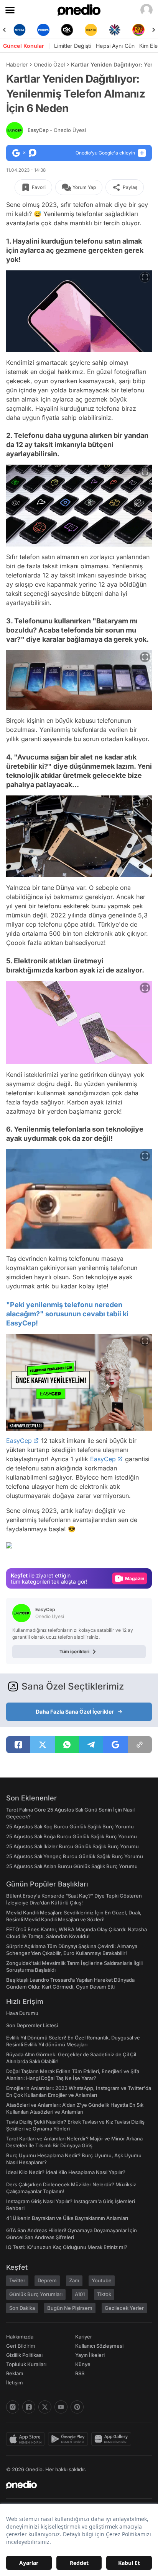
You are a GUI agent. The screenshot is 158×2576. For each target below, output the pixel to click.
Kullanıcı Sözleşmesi (99, 2346)
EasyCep (57, 130)
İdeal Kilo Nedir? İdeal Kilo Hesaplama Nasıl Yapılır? (66, 2172)
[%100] (91, 30)
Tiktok (104, 2294)
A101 (80, 2294)
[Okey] (67, 30)
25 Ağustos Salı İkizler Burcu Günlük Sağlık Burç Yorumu (72, 1846)
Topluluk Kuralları (26, 2364)
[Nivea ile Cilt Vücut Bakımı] (20, 30)
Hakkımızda (20, 2337)
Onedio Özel (49, 64)
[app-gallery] (113, 2439)
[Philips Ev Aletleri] (43, 30)
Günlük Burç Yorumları (36, 2294)
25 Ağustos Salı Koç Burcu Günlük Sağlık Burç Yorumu (70, 1826)
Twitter (17, 2280)
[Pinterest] (77, 2407)
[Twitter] (45, 2407)
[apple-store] (27, 2439)
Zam (74, 2280)
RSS (80, 2373)
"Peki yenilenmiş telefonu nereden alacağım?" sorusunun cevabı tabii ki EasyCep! (67, 1314)
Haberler (17, 64)
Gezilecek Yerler (124, 2308)
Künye (83, 2364)
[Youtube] (61, 2407)
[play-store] (70, 2439)
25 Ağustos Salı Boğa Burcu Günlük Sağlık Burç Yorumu (72, 1836)
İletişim (15, 2382)
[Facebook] (29, 2407)
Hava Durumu (22, 2013)
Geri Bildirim (21, 2346)
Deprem (47, 2280)
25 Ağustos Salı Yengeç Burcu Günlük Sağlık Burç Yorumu (75, 1856)
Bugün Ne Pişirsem (70, 2308)
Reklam (15, 2373)
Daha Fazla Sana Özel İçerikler (75, 1712)
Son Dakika (22, 2308)
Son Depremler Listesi (32, 2025)
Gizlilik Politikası (24, 2355)
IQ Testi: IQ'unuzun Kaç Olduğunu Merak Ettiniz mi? (67, 2247)
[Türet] (138, 30)
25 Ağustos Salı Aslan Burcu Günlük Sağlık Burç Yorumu (72, 1866)
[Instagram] (13, 2407)
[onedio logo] (74, 2485)
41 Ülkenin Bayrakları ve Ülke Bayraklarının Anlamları (67, 2218)
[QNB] (115, 30)
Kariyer (84, 2337)
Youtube (102, 2280)
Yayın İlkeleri (90, 2355)
